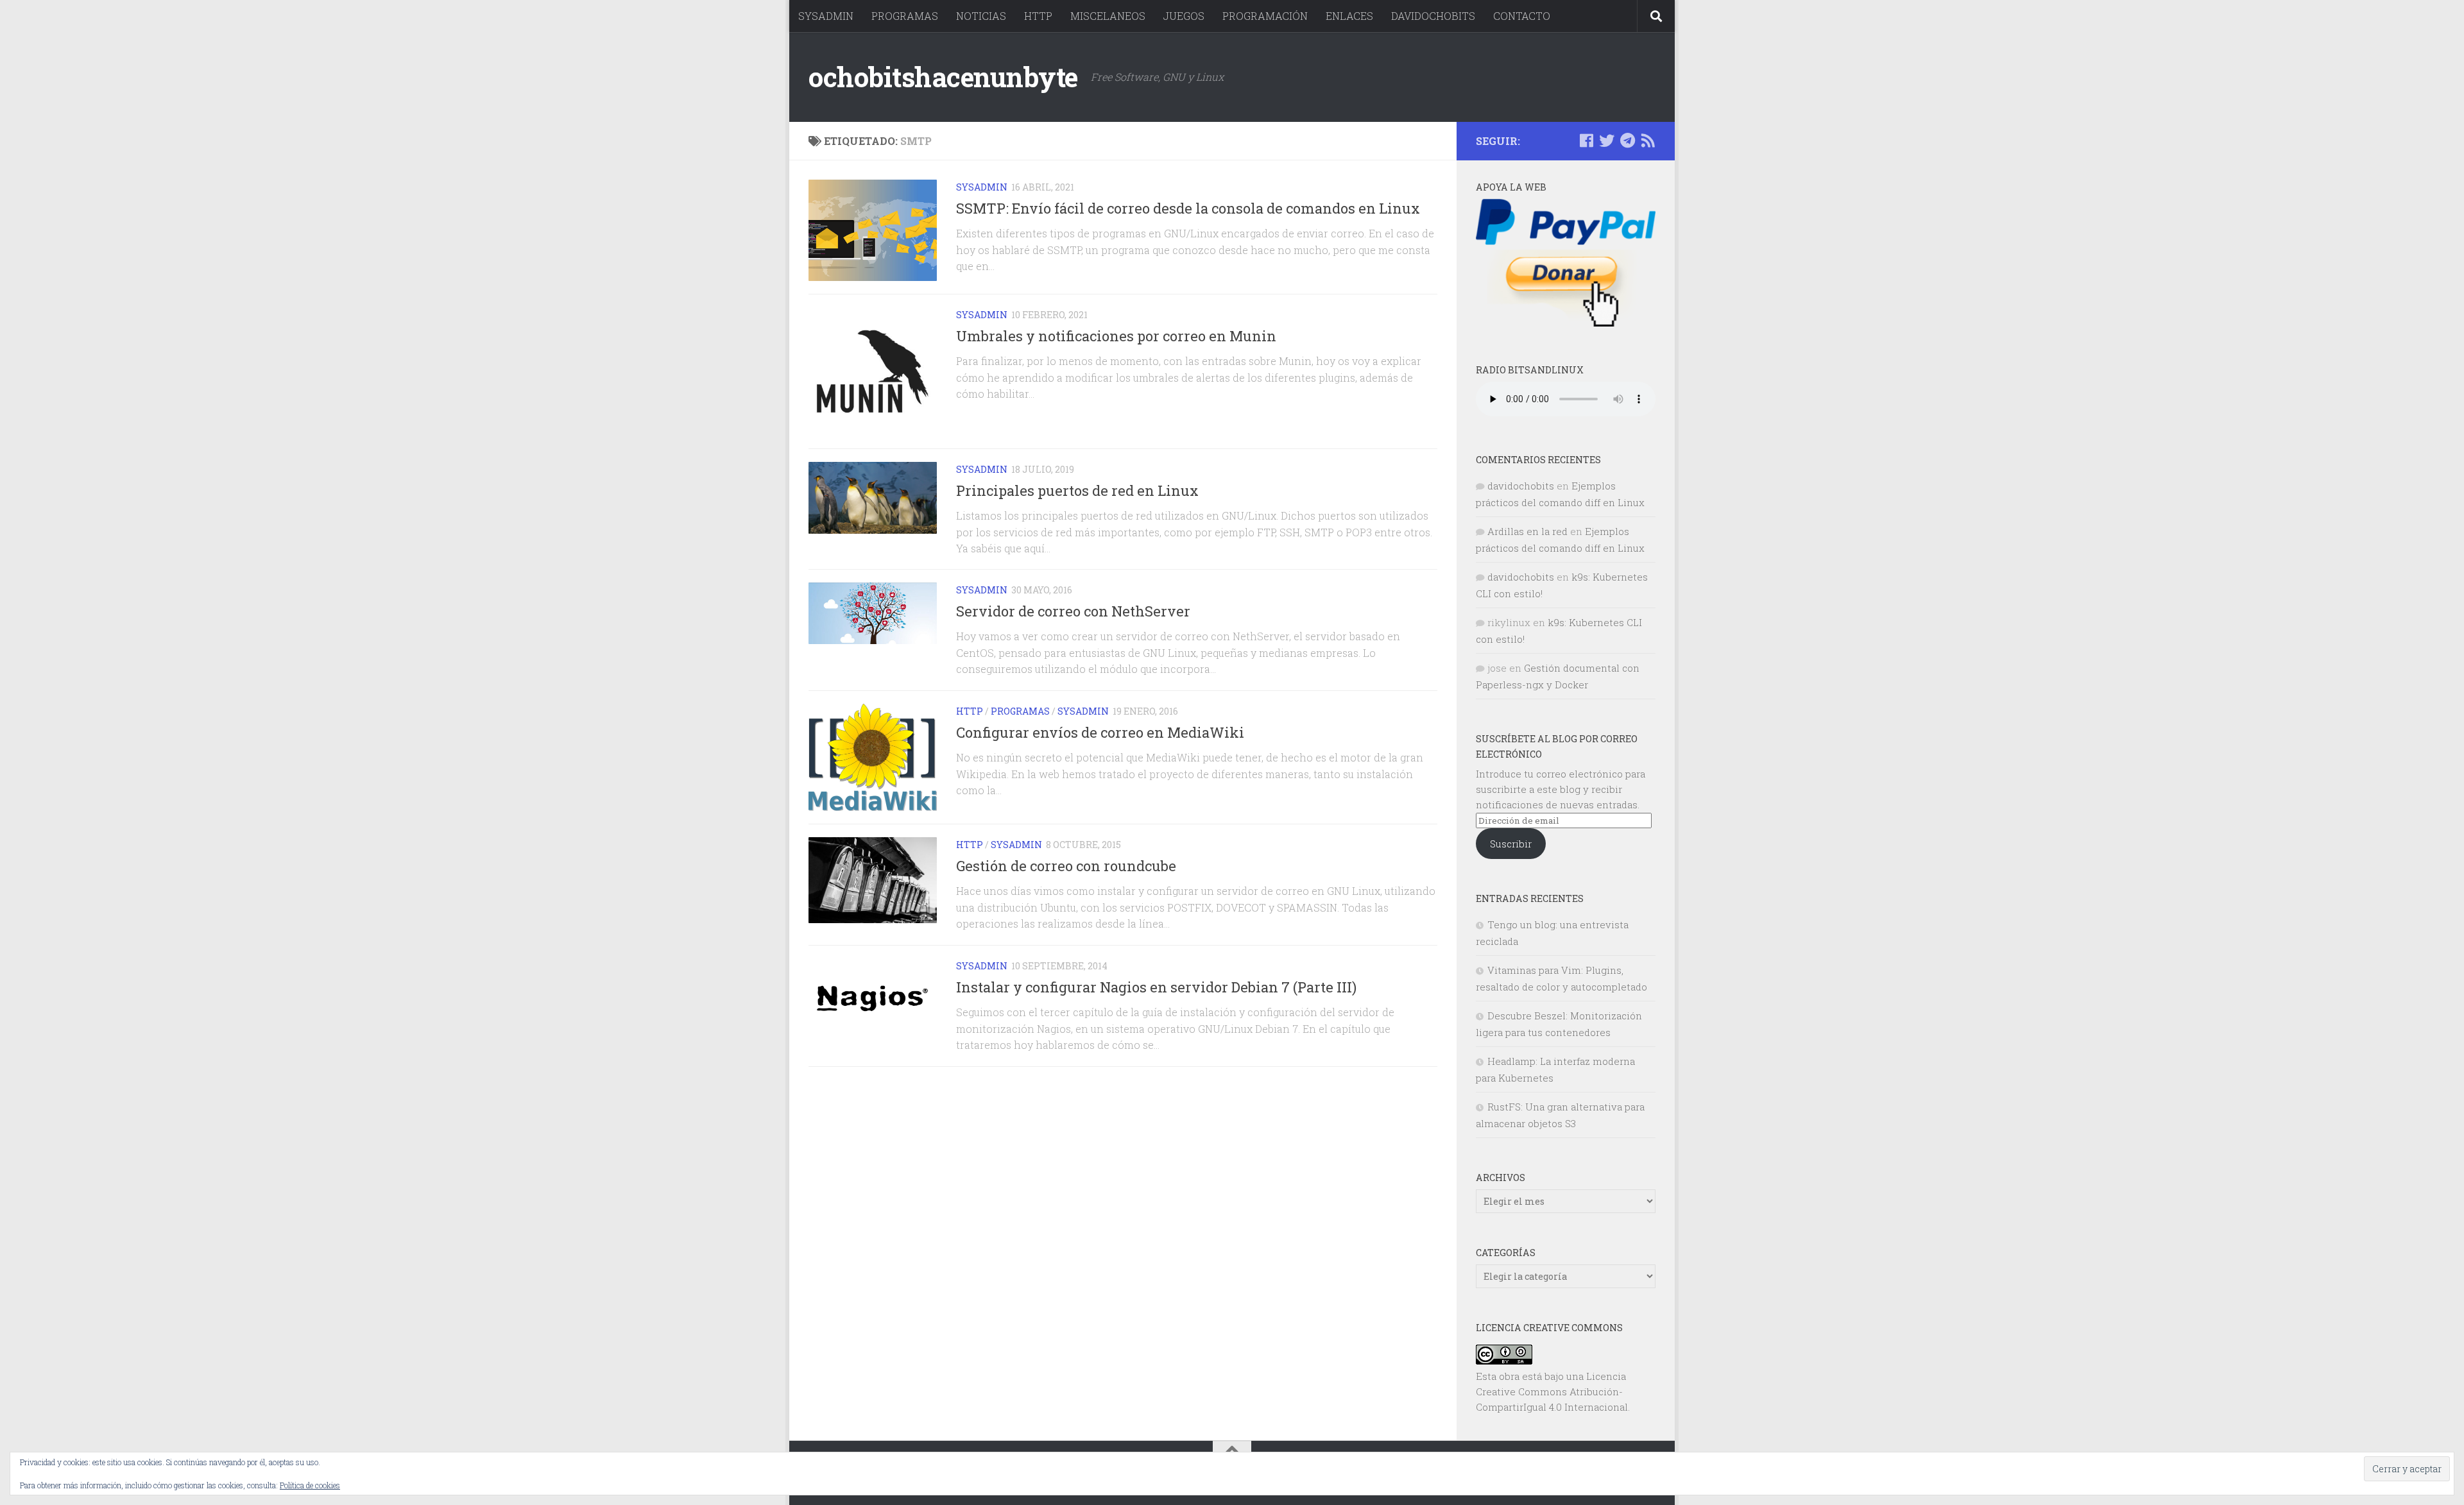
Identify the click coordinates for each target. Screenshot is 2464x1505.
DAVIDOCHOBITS (1433, 16)
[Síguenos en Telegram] (1627, 140)
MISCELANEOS (1108, 16)
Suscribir (1511, 844)
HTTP (1038, 16)
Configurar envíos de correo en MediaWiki (1100, 733)
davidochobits (1521, 486)
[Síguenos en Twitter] (1607, 140)
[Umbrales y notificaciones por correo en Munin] (873, 371)
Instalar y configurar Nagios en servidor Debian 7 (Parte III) (1156, 987)
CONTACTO (1522, 16)
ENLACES (1349, 16)
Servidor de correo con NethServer (1073, 612)
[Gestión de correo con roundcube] (873, 880)
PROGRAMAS (905, 16)
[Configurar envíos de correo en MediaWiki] (873, 757)
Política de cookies (310, 1485)
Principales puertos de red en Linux (1077, 490)
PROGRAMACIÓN (1265, 16)
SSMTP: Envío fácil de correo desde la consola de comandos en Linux (1188, 208)
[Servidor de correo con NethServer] (873, 613)
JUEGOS (1184, 16)
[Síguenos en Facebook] (1586, 140)
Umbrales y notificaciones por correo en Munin (1116, 336)
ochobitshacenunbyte (943, 77)
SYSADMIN (826, 16)
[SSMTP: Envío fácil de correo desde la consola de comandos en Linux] (873, 230)
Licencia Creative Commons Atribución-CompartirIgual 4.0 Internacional (1552, 1391)
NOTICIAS (981, 16)
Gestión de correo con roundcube (1066, 866)
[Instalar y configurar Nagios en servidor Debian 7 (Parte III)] (873, 999)
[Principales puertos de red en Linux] (873, 498)
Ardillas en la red (1527, 531)
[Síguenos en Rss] (1648, 140)
